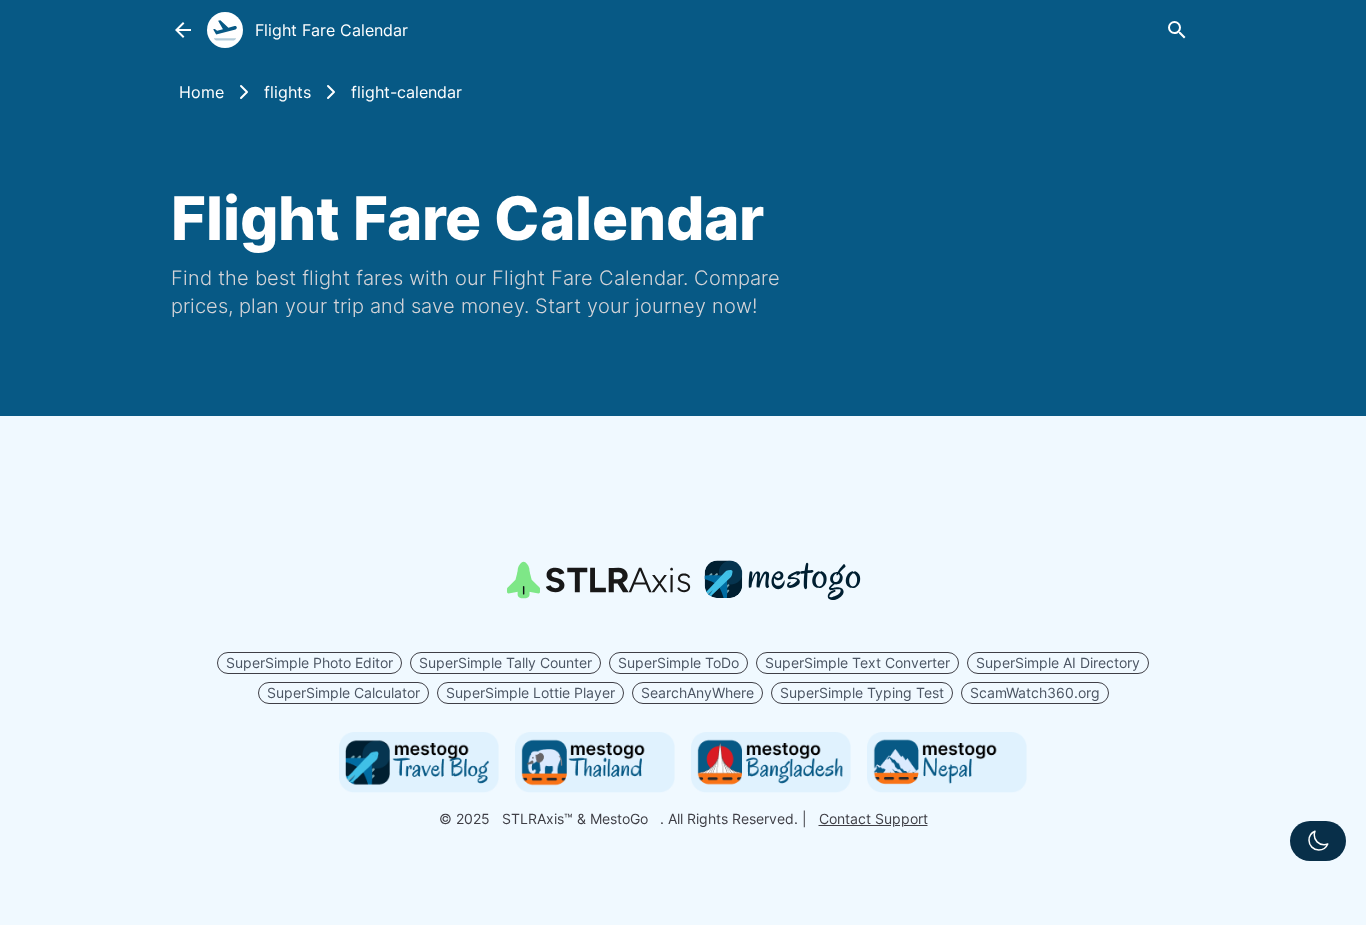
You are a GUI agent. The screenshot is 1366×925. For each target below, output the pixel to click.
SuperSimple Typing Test (862, 692)
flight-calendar (406, 92)
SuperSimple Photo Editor (309, 662)
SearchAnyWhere (697, 692)
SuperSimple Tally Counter (505, 662)
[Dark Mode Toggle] (1318, 841)
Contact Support (873, 818)
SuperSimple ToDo (678, 662)
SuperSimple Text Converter (857, 662)
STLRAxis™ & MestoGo (575, 818)
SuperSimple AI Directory (1058, 662)
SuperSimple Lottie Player (530, 692)
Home (201, 92)
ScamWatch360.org (1035, 692)
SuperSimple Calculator (343, 692)
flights (287, 92)
